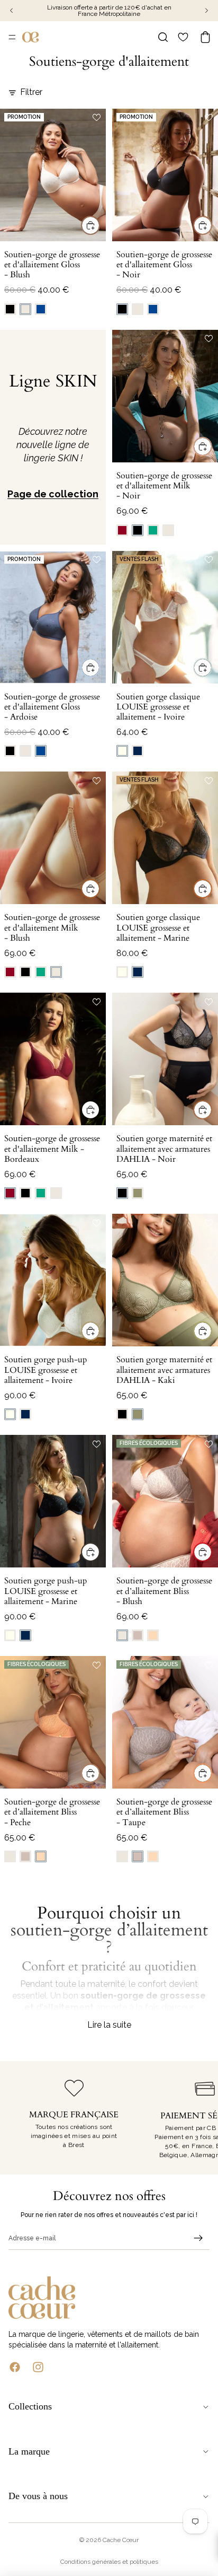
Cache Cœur (121, 2540)
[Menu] (12, 37)
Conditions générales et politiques (109, 2562)
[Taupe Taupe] (138, 1635)
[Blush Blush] (25, 309)
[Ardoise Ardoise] (41, 309)
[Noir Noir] (10, 309)
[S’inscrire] (198, 2238)
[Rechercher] (163, 37)
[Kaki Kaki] (138, 1193)
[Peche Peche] (153, 1635)
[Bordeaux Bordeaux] (122, 530)
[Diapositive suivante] (198, 2118)
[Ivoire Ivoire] (122, 751)
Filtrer (31, 92)
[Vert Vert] (153, 530)
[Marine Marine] (138, 751)
